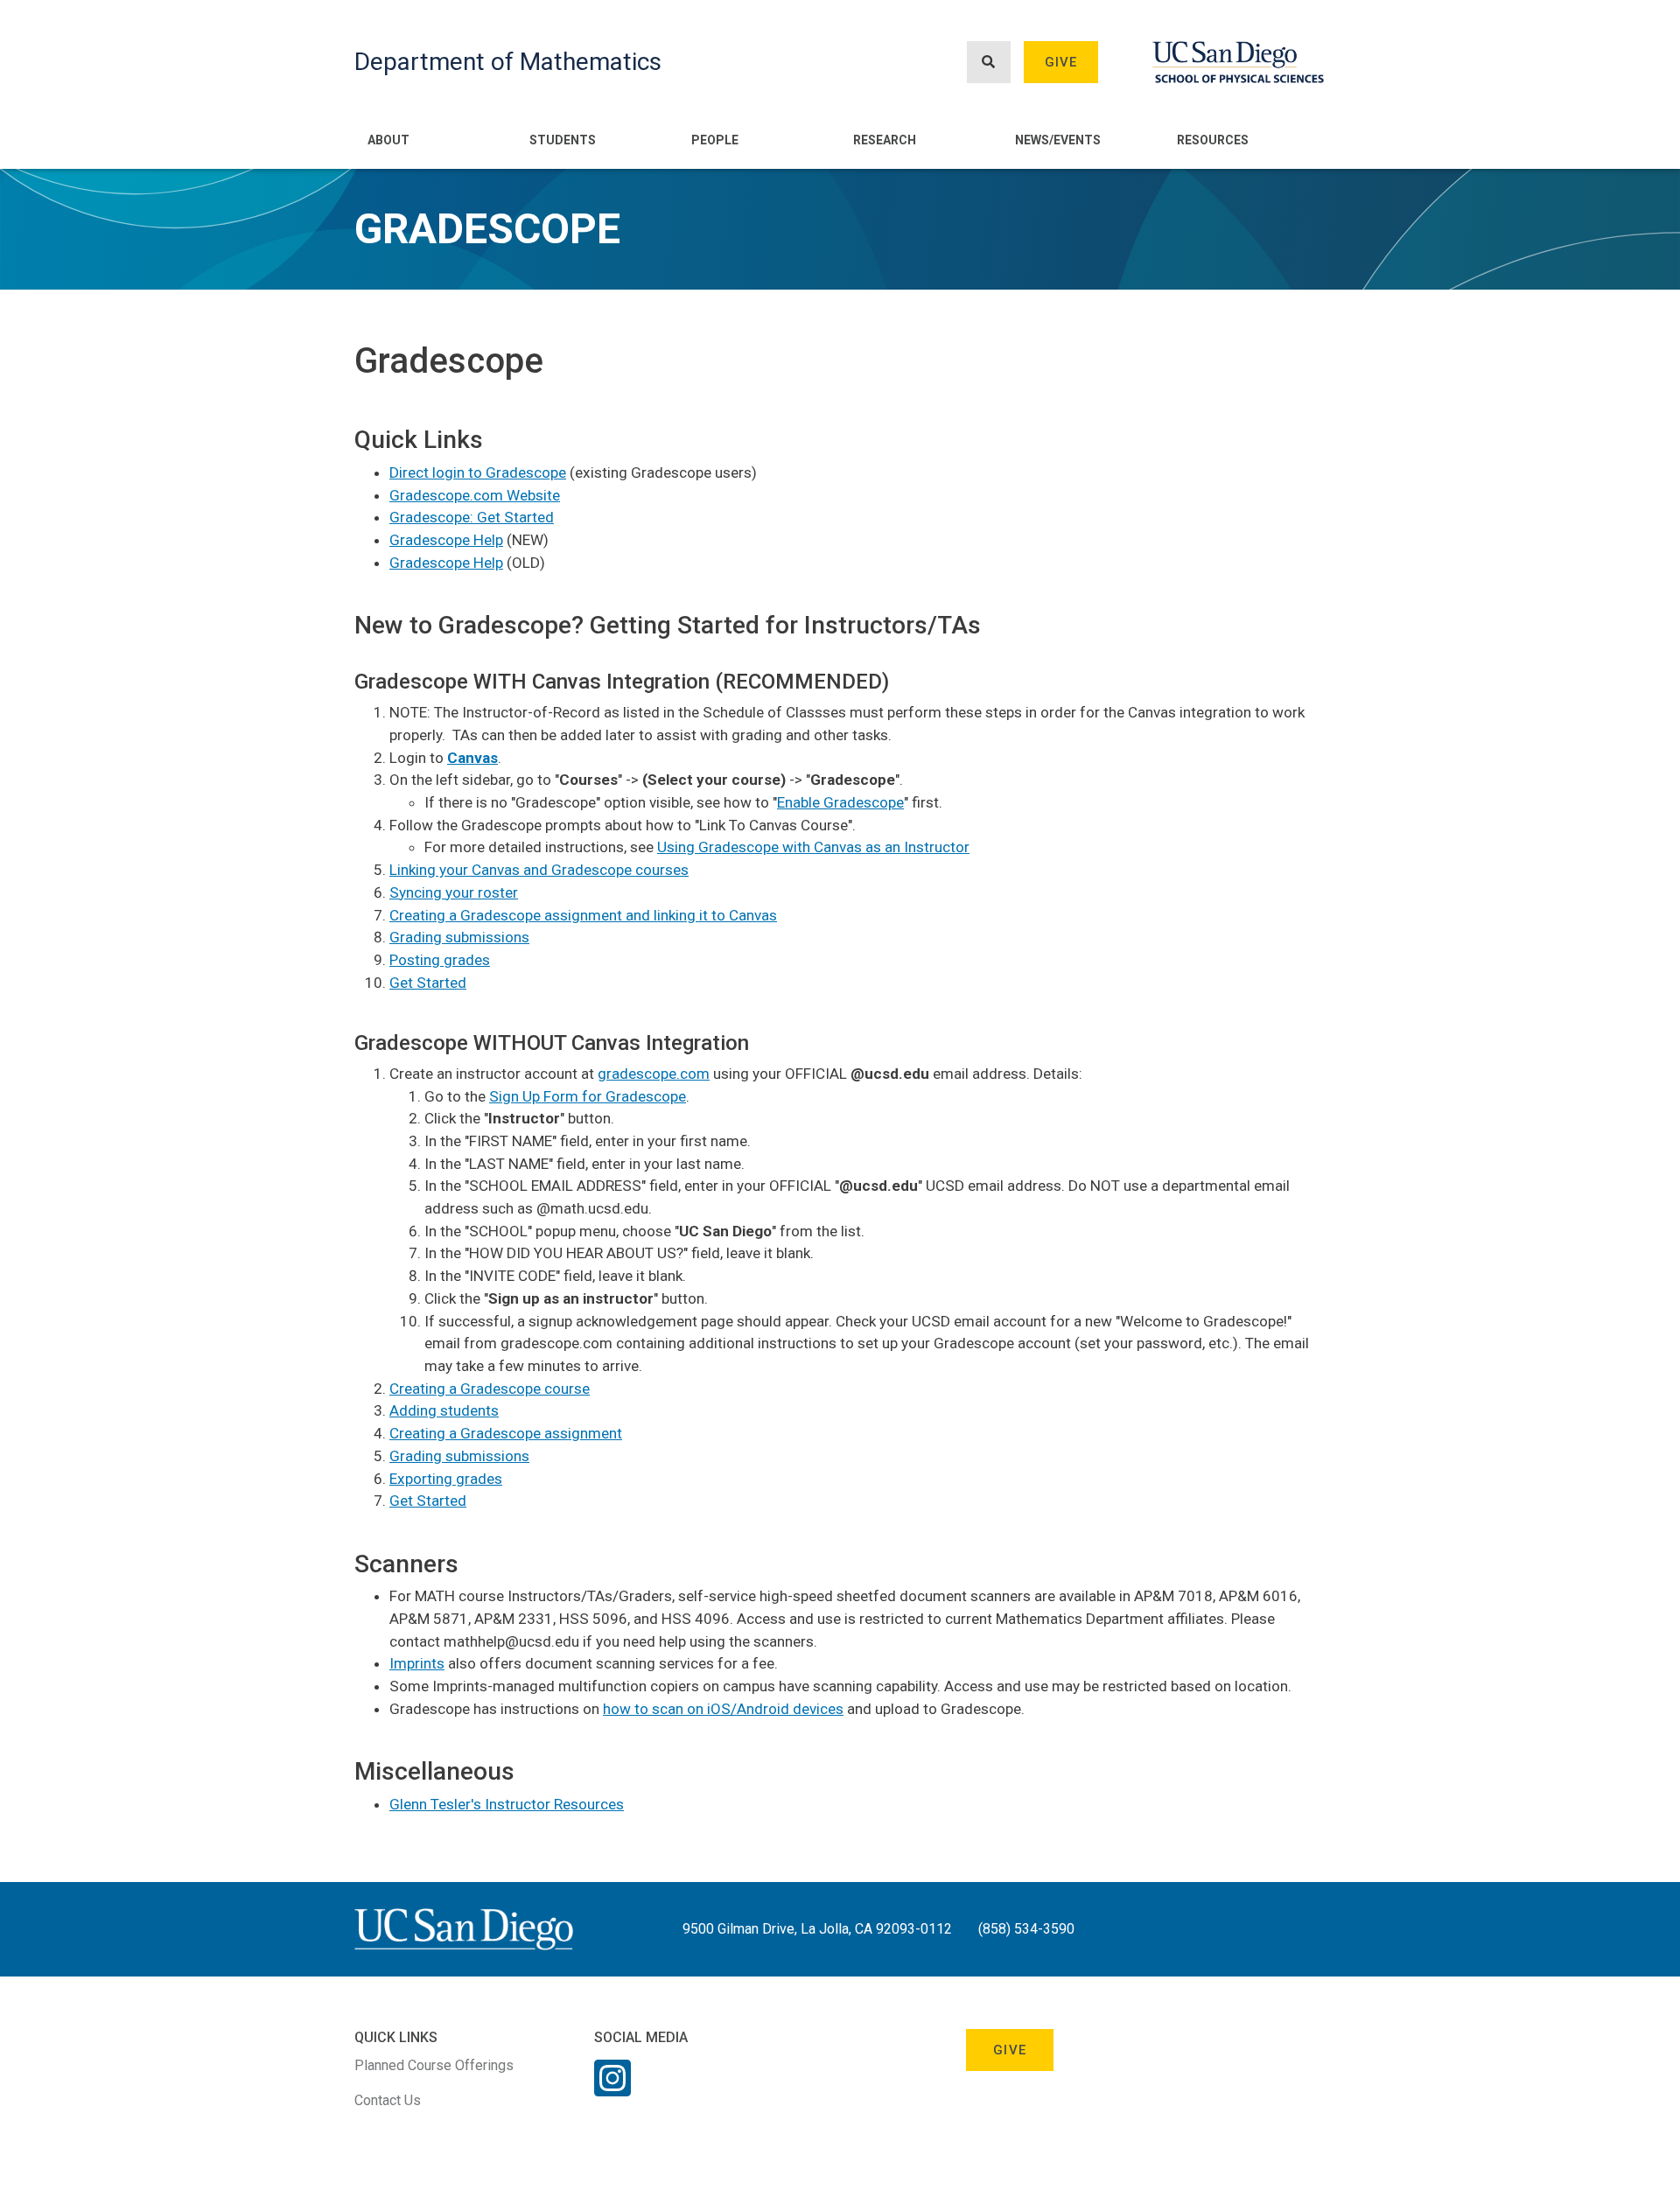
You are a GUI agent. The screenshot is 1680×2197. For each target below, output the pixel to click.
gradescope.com (654, 1074)
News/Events (1058, 140)
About (388, 140)
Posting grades (440, 960)
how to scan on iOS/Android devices (723, 1709)
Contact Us (388, 2100)
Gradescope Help (446, 540)
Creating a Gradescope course (490, 1389)
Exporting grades (446, 1479)
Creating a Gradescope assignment (506, 1433)
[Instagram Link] (612, 2089)
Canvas (472, 758)
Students (563, 140)
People (715, 140)
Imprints (417, 1663)
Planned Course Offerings (434, 2065)
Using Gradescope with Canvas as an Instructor (813, 847)
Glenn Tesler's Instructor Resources (507, 1804)
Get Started (428, 983)
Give (1061, 62)
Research (885, 140)
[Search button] (989, 63)
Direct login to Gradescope (478, 472)
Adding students (444, 1410)
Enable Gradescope (840, 802)
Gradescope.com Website (475, 495)
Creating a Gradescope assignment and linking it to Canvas (583, 915)
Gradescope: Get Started (472, 517)
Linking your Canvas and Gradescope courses (539, 870)
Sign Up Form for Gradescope (588, 1096)
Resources (1213, 140)
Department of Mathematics (508, 62)
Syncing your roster (454, 892)
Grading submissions (459, 937)
